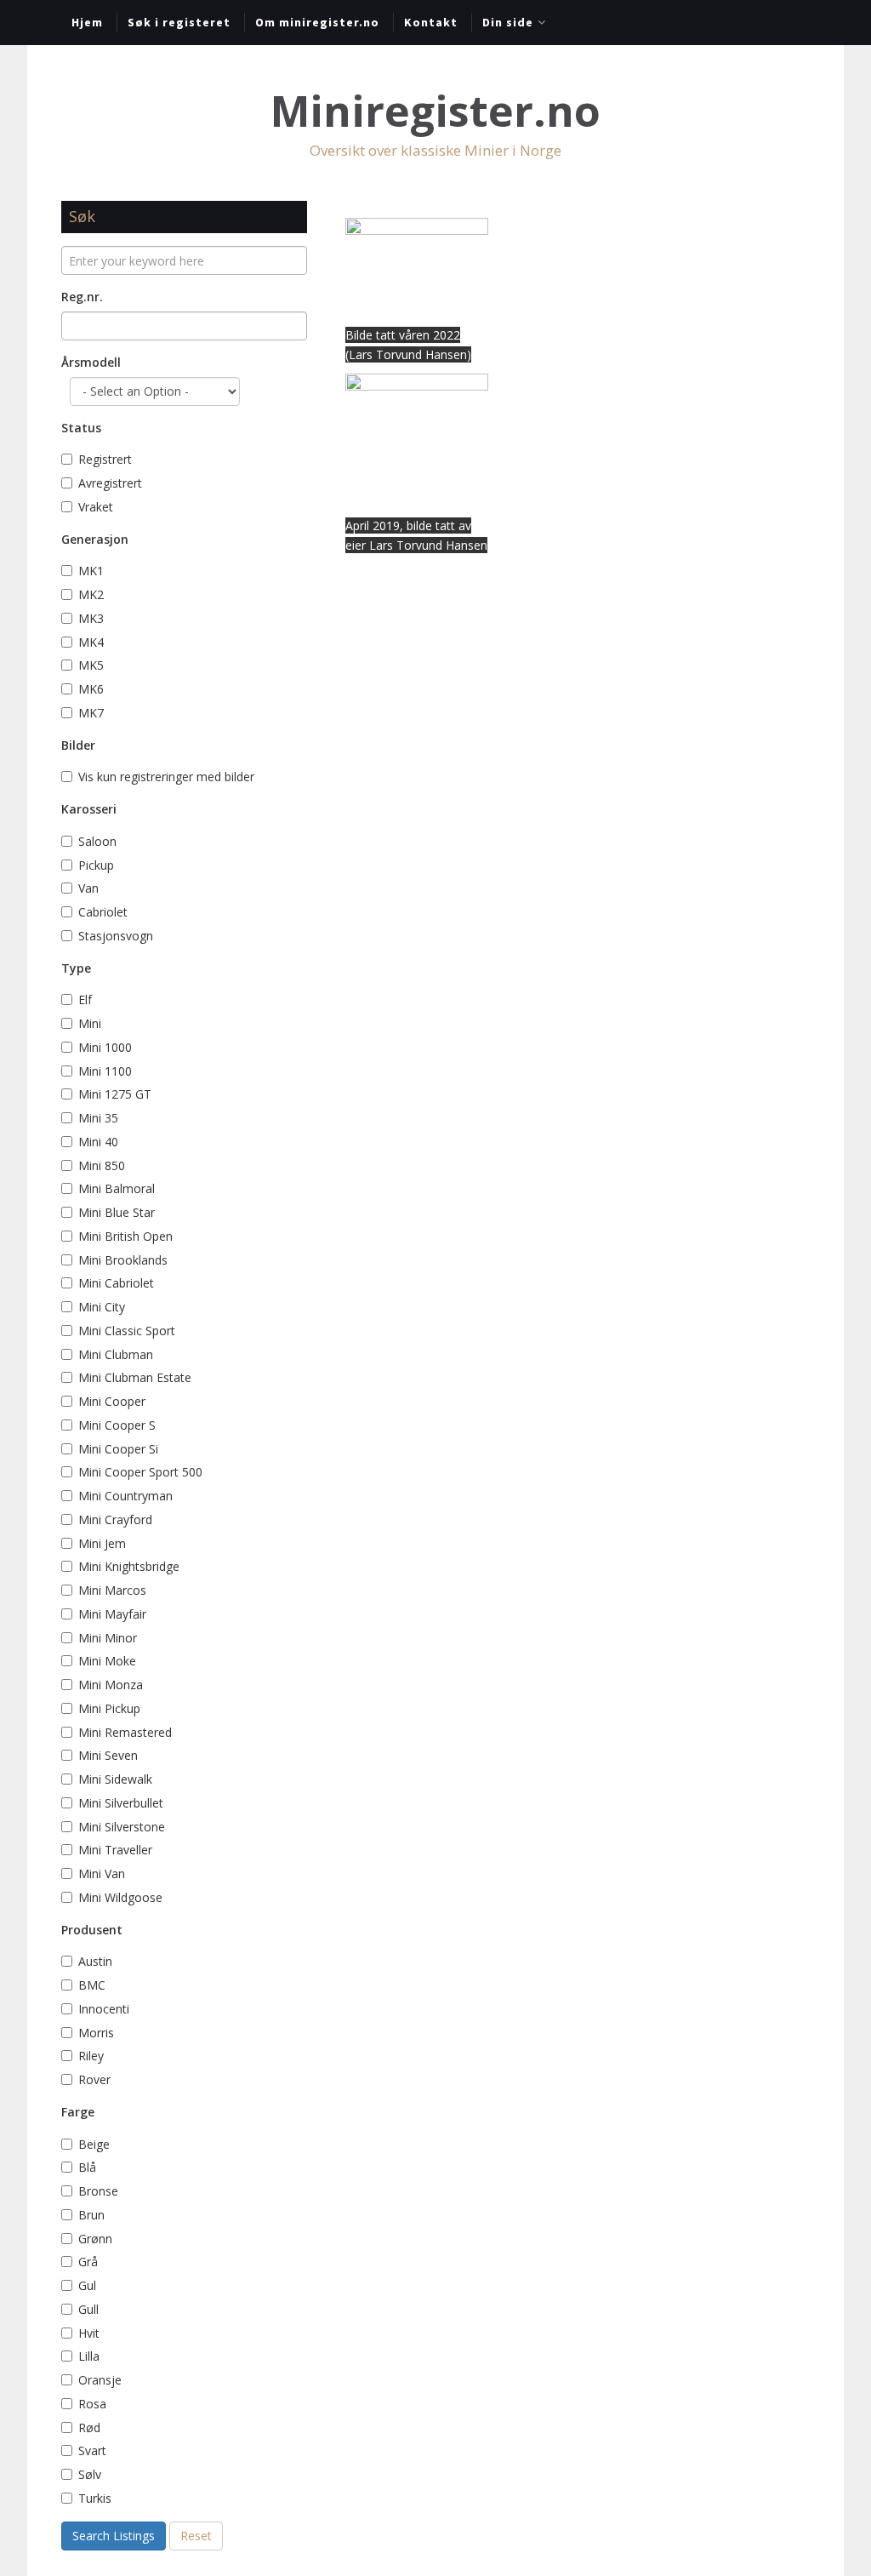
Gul (89, 2285)
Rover (94, 2079)
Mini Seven (108, 1755)
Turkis (95, 2498)
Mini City (102, 1307)
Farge (78, 2112)
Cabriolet (103, 912)
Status (81, 428)
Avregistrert (110, 483)
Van (88, 888)
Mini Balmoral (117, 1188)
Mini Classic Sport (127, 1331)
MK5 (91, 665)
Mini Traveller (115, 1850)
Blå (89, 2167)
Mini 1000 (105, 1047)
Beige (94, 2144)
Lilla (89, 2356)
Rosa (94, 2404)
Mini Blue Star (117, 1212)
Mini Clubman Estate (135, 1377)
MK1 (91, 571)
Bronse (98, 2191)
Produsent (92, 1930)
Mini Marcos (112, 1590)
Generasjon (95, 539)
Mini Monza (111, 1685)
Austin (95, 1961)
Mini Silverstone (122, 1827)
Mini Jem (102, 1543)
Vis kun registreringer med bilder (166, 777)
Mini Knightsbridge (129, 1566)
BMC (92, 1985)
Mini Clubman (116, 1354)
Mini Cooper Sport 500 (140, 1472)
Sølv (90, 2474)
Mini (90, 1023)
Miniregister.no (435, 111)
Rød (89, 2427)
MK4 (91, 642)
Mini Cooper (112, 1401)
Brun (93, 2215)
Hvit (89, 2333)
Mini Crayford (115, 1519)
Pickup (96, 865)
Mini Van (102, 1873)
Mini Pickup (109, 1708)
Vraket (96, 507)
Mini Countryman (125, 1496)
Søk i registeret (179, 22)
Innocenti (104, 2009)
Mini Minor (108, 1638)
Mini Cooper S (117, 1425)
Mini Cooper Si (118, 1449)
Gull (88, 2309)
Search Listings (114, 2536)
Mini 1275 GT (115, 1094)
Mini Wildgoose (120, 1897)
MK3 (91, 618)
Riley (91, 2056)
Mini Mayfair (112, 1614)
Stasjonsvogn (116, 936)
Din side (508, 22)
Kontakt (431, 22)
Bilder (78, 745)
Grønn (95, 2239)
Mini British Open (125, 1236)
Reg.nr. (82, 297)
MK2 (91, 594)
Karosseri (89, 809)
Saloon (97, 841)
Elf (85, 1000)
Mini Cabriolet (116, 1283)
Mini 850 (102, 1165)
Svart (92, 2450)
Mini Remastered (125, 1732)
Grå (88, 2262)
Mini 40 (98, 1142)
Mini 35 (98, 1118)
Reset (196, 2536)
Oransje (100, 2380)
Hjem (87, 22)
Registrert (105, 459)
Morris (96, 2033)
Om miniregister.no (317, 22)
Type (76, 968)
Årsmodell (91, 362)
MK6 (91, 689)
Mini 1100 (105, 1071)
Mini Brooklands (123, 1260)
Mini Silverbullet (121, 1803)
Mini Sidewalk (115, 1779)
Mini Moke (107, 1661)
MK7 (91, 713)
